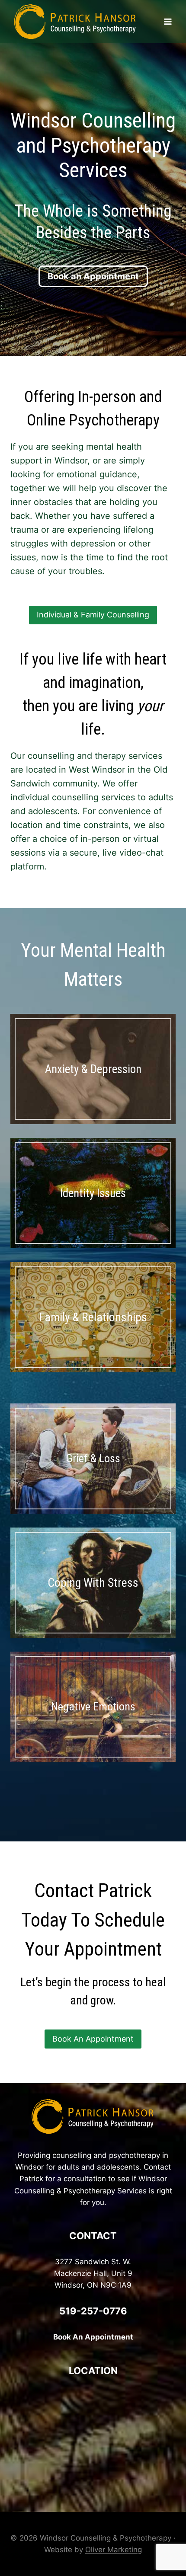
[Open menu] (168, 21)
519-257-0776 (93, 2311)
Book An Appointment (93, 2337)
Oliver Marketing (114, 2550)
